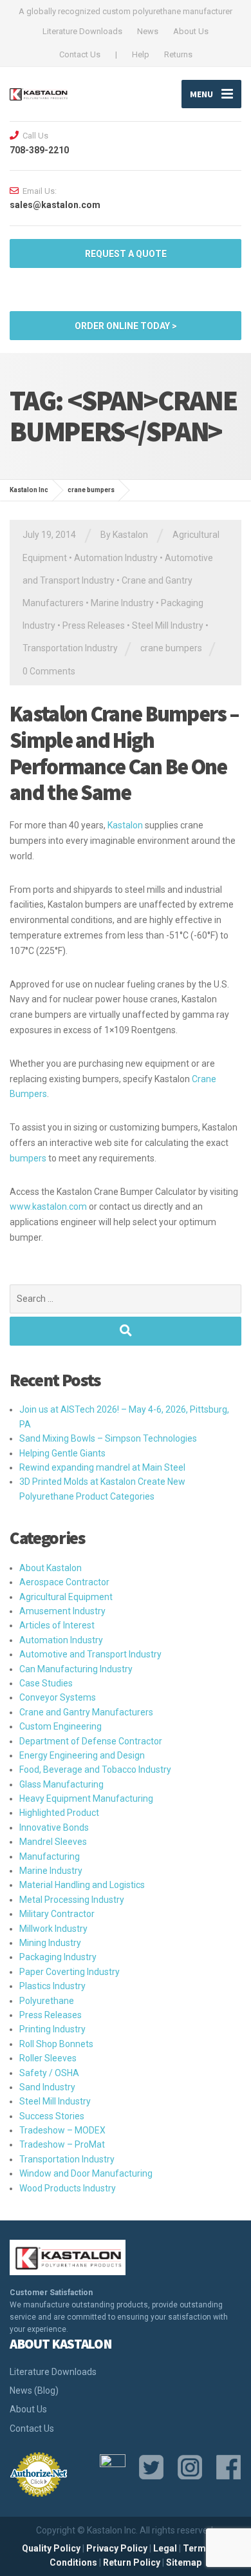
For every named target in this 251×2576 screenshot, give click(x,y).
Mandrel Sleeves (53, 1842)
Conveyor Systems (58, 1697)
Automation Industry (116, 558)
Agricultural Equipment (66, 1597)
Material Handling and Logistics (82, 1885)
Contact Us (80, 54)
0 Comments (49, 671)
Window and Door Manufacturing (86, 2173)
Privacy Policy (117, 2548)
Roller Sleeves (48, 2058)
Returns (178, 54)
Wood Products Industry (68, 2188)
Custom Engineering (60, 1726)
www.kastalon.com (48, 1207)
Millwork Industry (53, 1929)
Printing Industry (52, 2029)
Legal (165, 2548)
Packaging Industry (58, 1957)
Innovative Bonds (54, 1827)
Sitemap (184, 2562)
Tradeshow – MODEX (62, 2130)
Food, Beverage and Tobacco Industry (95, 1770)
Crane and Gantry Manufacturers (86, 1712)
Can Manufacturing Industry (76, 1669)
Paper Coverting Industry (70, 1972)
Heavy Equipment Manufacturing (86, 1798)
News (148, 31)
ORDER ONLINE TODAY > (126, 326)
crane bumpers (171, 648)
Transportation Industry (70, 648)
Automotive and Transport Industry (90, 1654)
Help (141, 54)
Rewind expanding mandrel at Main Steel (102, 1467)
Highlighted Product (59, 1813)
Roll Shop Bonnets (56, 2044)
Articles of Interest (57, 1625)
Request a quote (126, 254)
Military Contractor (57, 1914)
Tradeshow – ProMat (62, 2144)
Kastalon (125, 825)
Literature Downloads (82, 31)
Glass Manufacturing (61, 1784)
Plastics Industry (52, 1986)
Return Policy (132, 2562)
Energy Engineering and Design (82, 1755)
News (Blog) (34, 2390)
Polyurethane (47, 2001)
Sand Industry (47, 2087)
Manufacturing (50, 1856)
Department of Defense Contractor (91, 1741)
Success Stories (52, 2116)
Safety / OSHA (49, 2073)
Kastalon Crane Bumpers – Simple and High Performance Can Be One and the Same (124, 753)
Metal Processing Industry (72, 1900)
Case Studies (46, 1683)
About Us (191, 31)
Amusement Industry (62, 1611)
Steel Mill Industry (168, 625)
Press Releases (94, 625)
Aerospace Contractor (64, 1582)
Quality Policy (51, 2548)
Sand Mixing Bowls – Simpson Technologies (108, 1438)
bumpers (28, 1158)
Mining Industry (50, 1943)
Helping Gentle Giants (62, 1453)
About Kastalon (51, 1568)
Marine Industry (122, 603)
